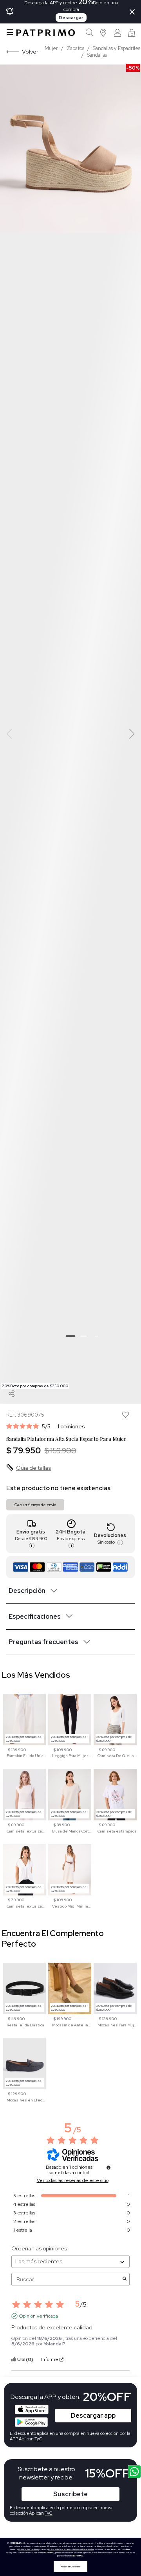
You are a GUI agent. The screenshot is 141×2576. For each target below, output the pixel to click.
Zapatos (75, 48)
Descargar (71, 18)
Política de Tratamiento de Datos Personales (71, 2549)
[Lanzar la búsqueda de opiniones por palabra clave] (125, 2280)
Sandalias (97, 55)
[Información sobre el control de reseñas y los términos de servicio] (108, 2168)
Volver (30, 51)
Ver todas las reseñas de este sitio (73, 2180)
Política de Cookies (28, 2549)
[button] (104, 33)
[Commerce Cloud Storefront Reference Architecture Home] (45, 33)
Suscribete (70, 2494)
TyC (49, 2513)
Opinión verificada (39, 2316)
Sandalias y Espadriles (117, 48)
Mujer (51, 48)
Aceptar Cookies (70, 2567)
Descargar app (93, 2416)
